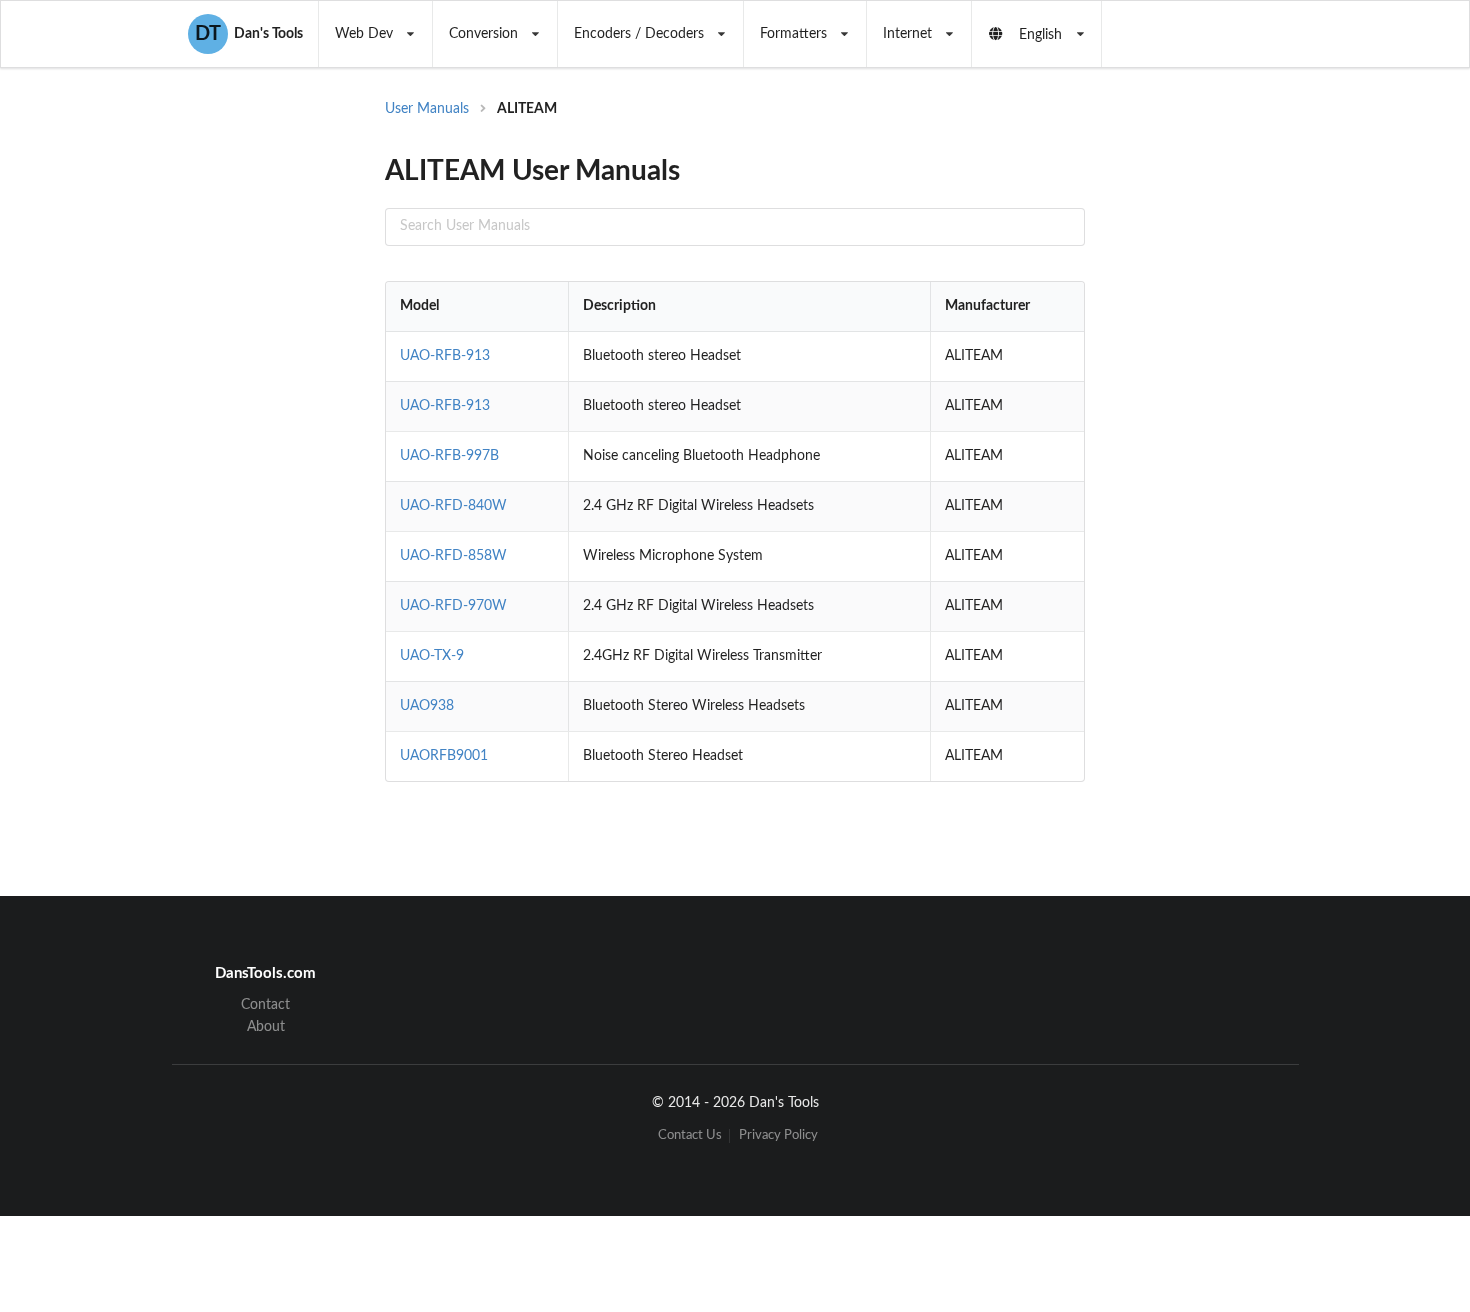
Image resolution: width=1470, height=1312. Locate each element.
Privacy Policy (778, 1135)
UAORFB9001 (444, 756)
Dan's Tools (249, 34)
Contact (265, 1005)
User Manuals (427, 109)
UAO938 (427, 706)
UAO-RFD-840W (453, 506)
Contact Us (690, 1135)
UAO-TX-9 (432, 656)
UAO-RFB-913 (445, 356)
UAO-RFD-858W (453, 556)
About (266, 1027)
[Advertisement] (1249, 420)
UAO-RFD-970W (453, 606)
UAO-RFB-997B (449, 456)
